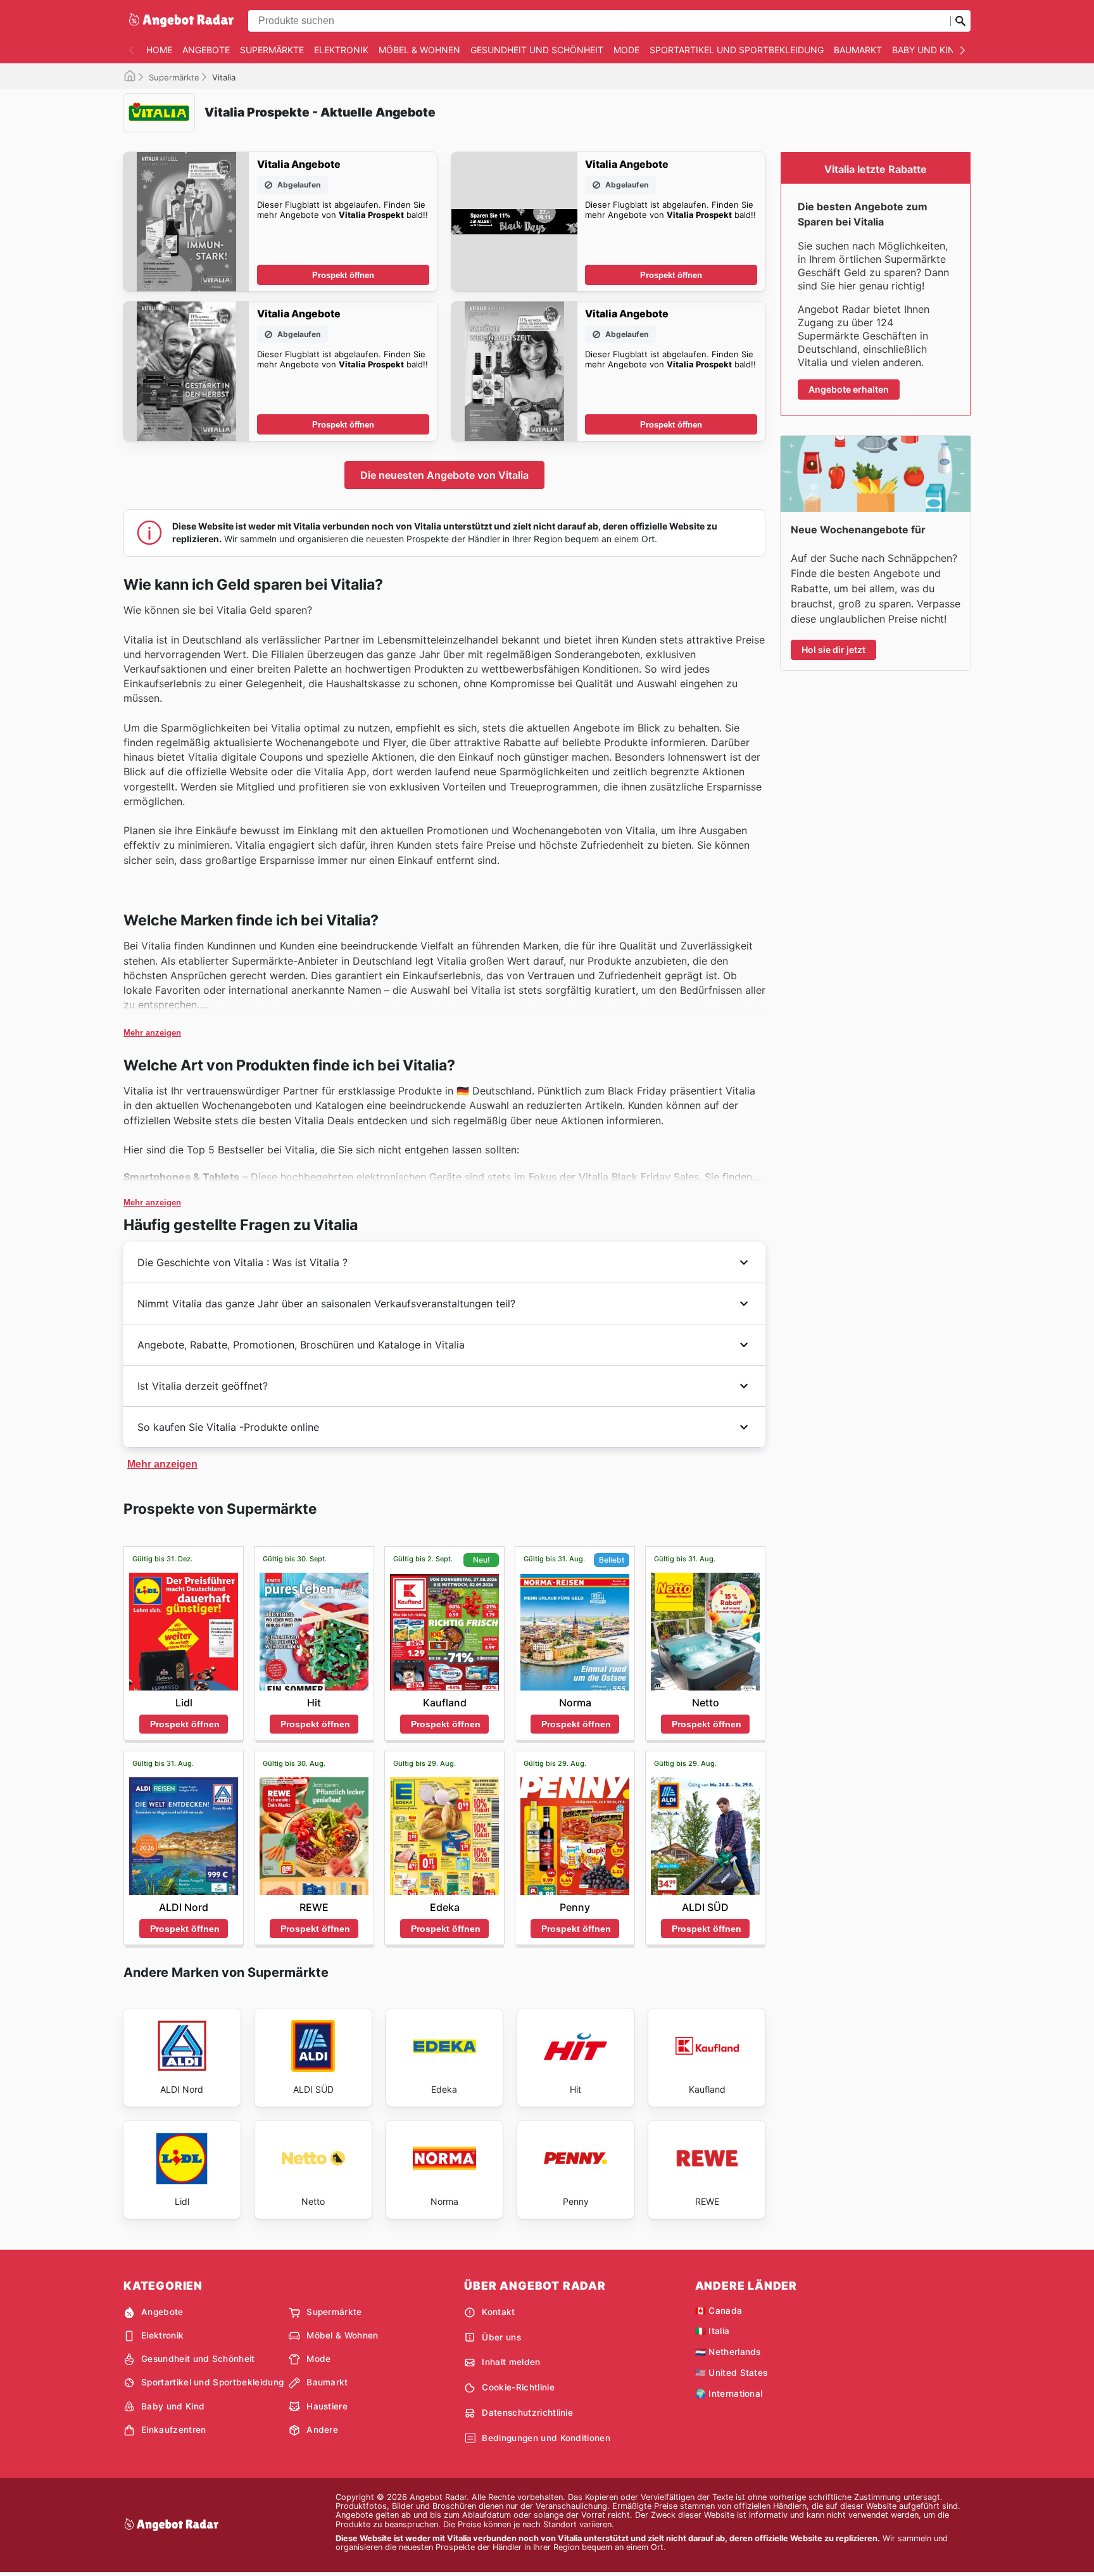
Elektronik (341, 50)
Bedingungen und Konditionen (546, 2438)
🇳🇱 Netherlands (728, 2352)
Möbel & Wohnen (419, 50)
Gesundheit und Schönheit (537, 50)
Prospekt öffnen (343, 275)
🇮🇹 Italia (713, 2331)
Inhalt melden (511, 2362)
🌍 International (729, 2394)
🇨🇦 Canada (719, 2311)
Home (159, 50)
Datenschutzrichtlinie (527, 2413)
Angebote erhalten (849, 389)
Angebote (206, 50)
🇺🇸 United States (732, 2373)
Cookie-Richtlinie (518, 2387)
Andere (322, 2430)
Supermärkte (272, 50)
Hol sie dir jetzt (833, 650)
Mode (626, 50)
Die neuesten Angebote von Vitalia (444, 475)
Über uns (501, 2337)
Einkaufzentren (173, 2430)
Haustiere (327, 2406)
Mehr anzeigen (152, 1033)
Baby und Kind (927, 50)
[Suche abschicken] (960, 21)
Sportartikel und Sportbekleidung (737, 50)
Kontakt (498, 2312)
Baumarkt (858, 50)
